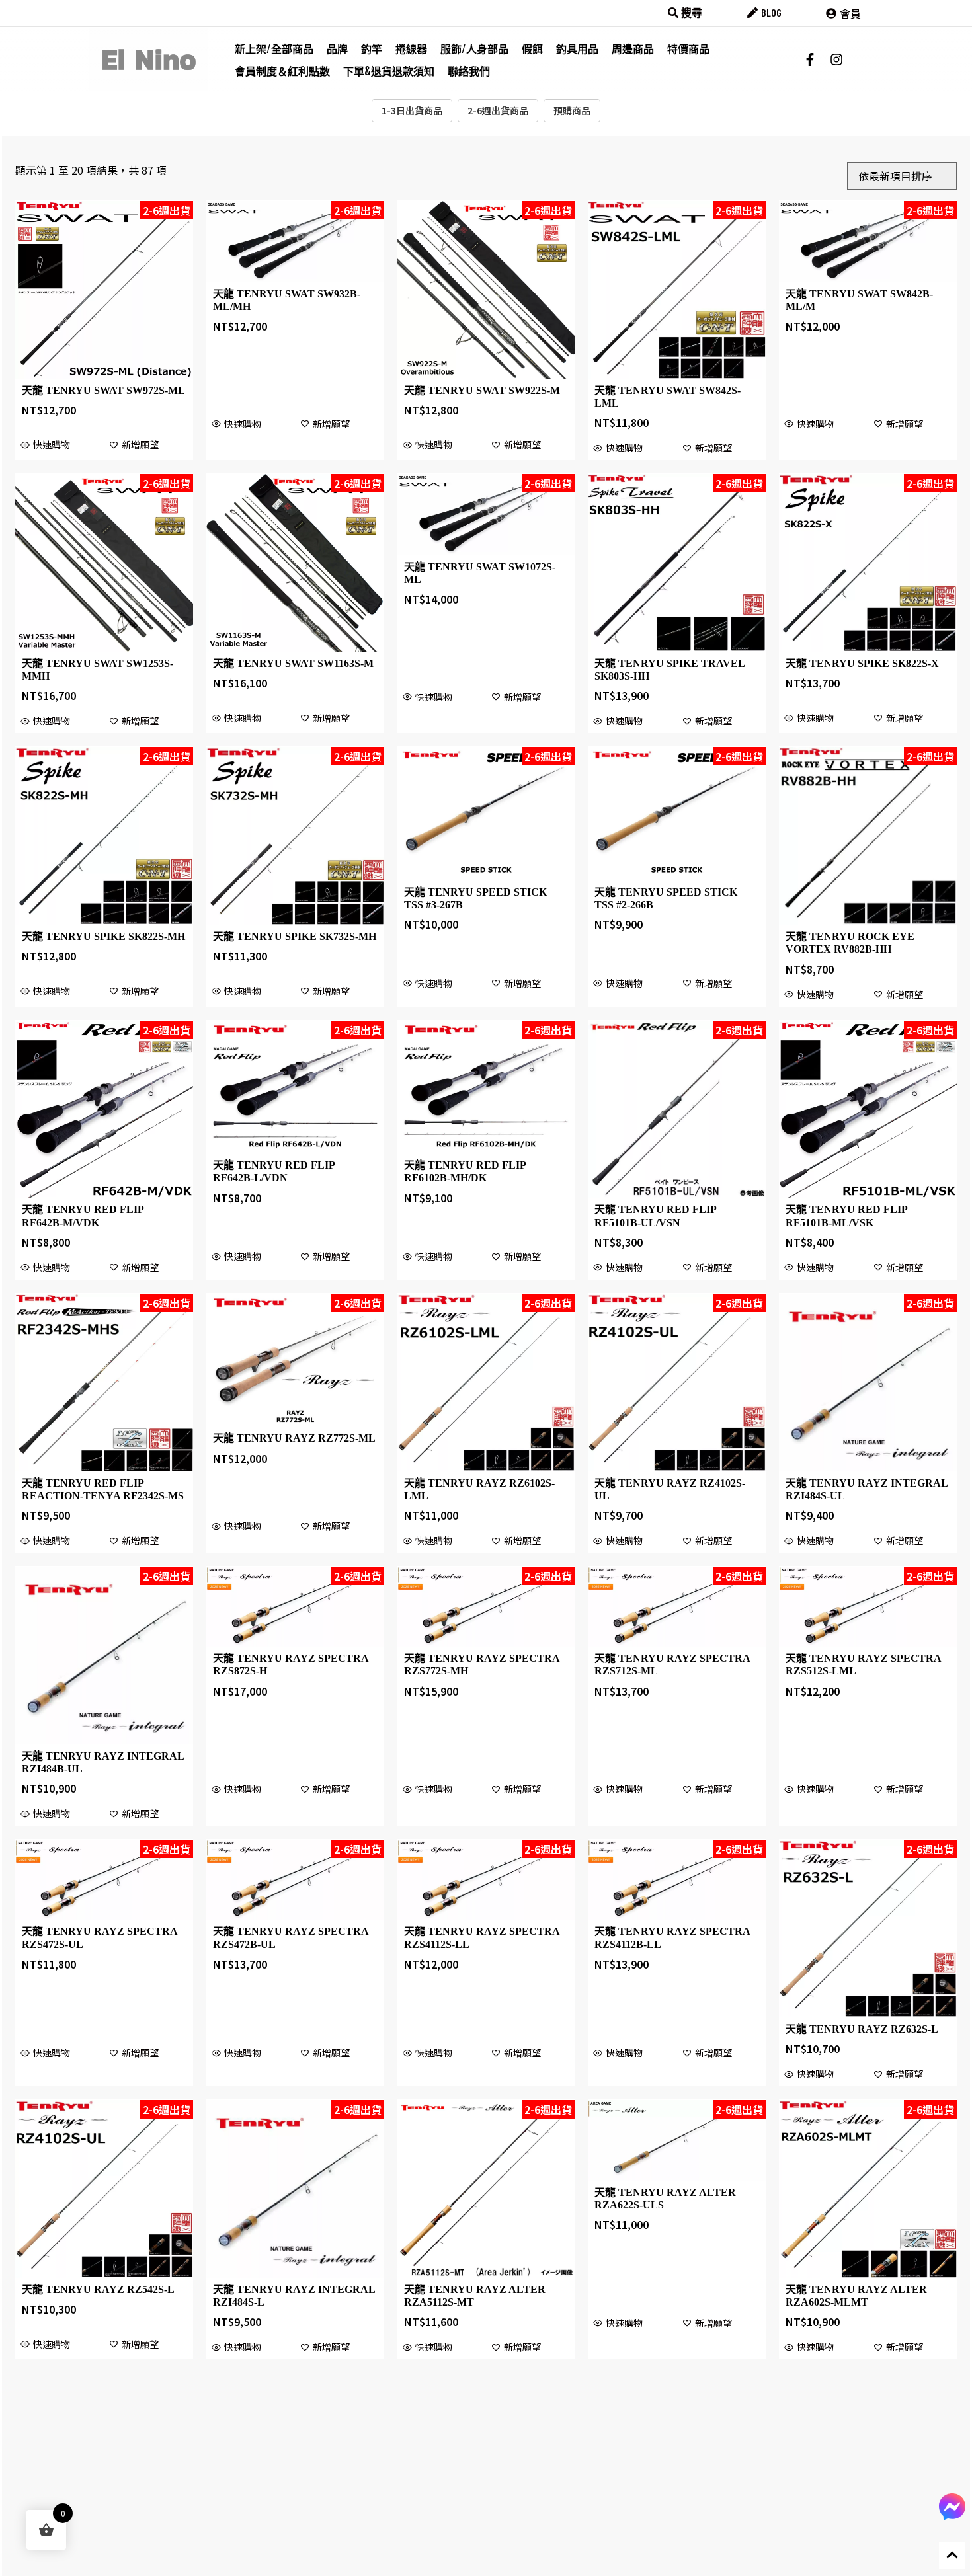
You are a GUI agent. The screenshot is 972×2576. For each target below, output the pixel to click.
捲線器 (411, 48)
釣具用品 (577, 48)
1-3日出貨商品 (412, 110)
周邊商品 (633, 48)
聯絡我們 (469, 71)
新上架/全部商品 (274, 48)
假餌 (532, 48)
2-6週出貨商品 (498, 110)
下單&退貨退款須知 (389, 71)
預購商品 (572, 110)
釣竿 (372, 48)
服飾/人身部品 (474, 48)
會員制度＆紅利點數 (282, 71)
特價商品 (688, 48)
